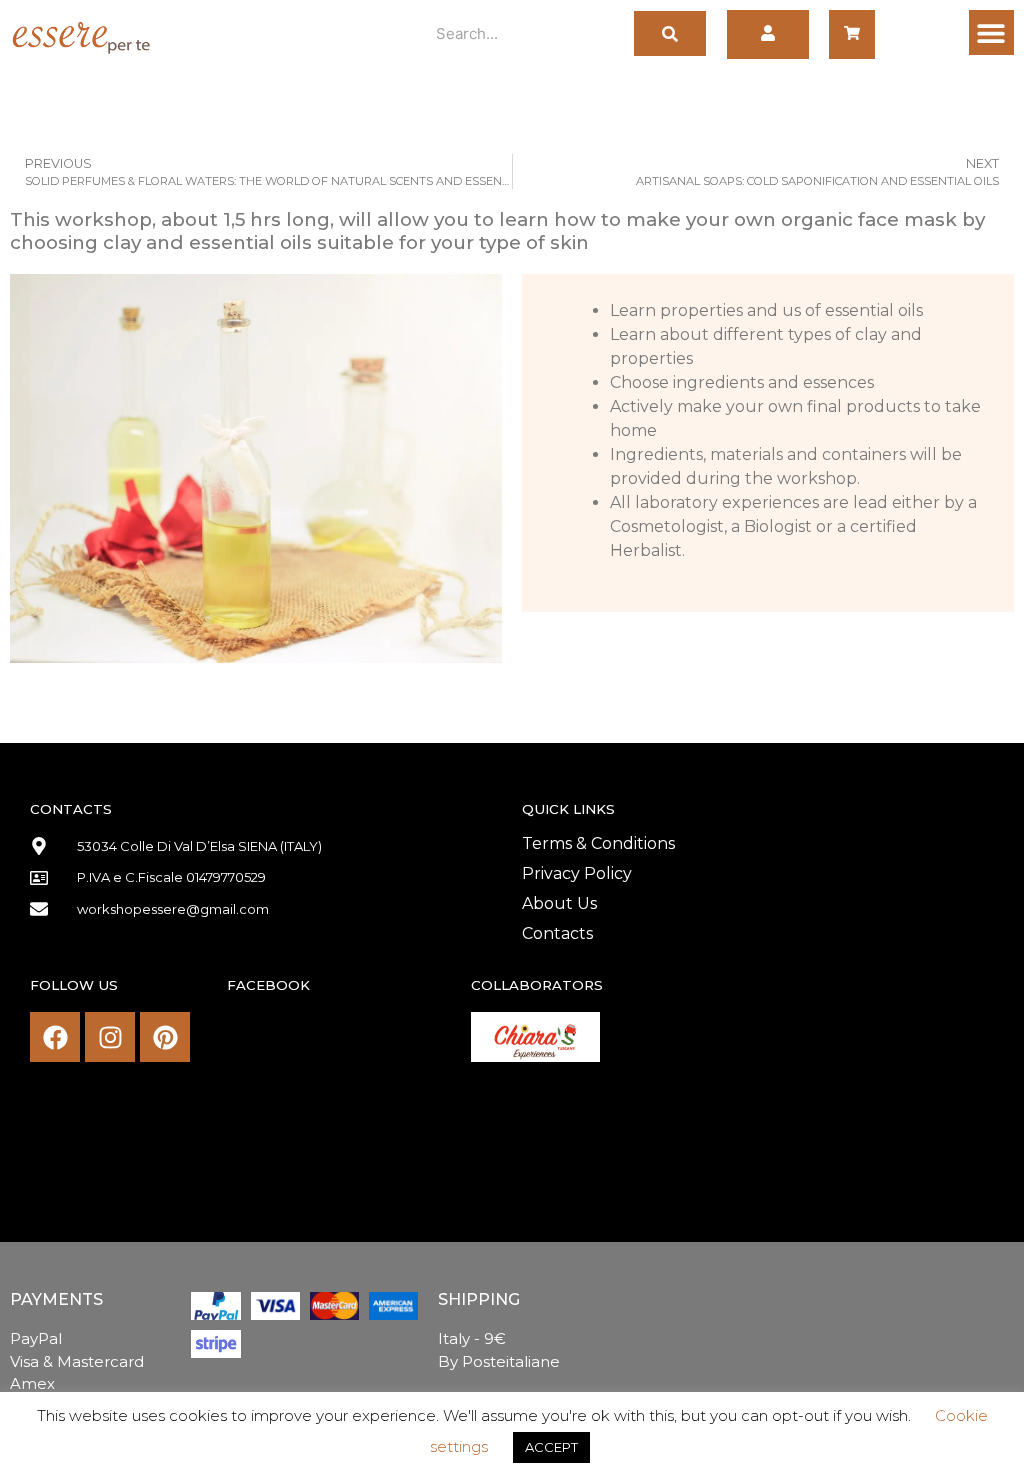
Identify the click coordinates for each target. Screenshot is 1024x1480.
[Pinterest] (165, 1037)
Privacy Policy (577, 873)
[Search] (670, 33)
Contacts (557, 933)
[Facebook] (55, 1037)
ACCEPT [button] (551, 1447)
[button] (991, 32)
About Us (559, 903)
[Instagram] (110, 1037)
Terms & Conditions (598, 843)
